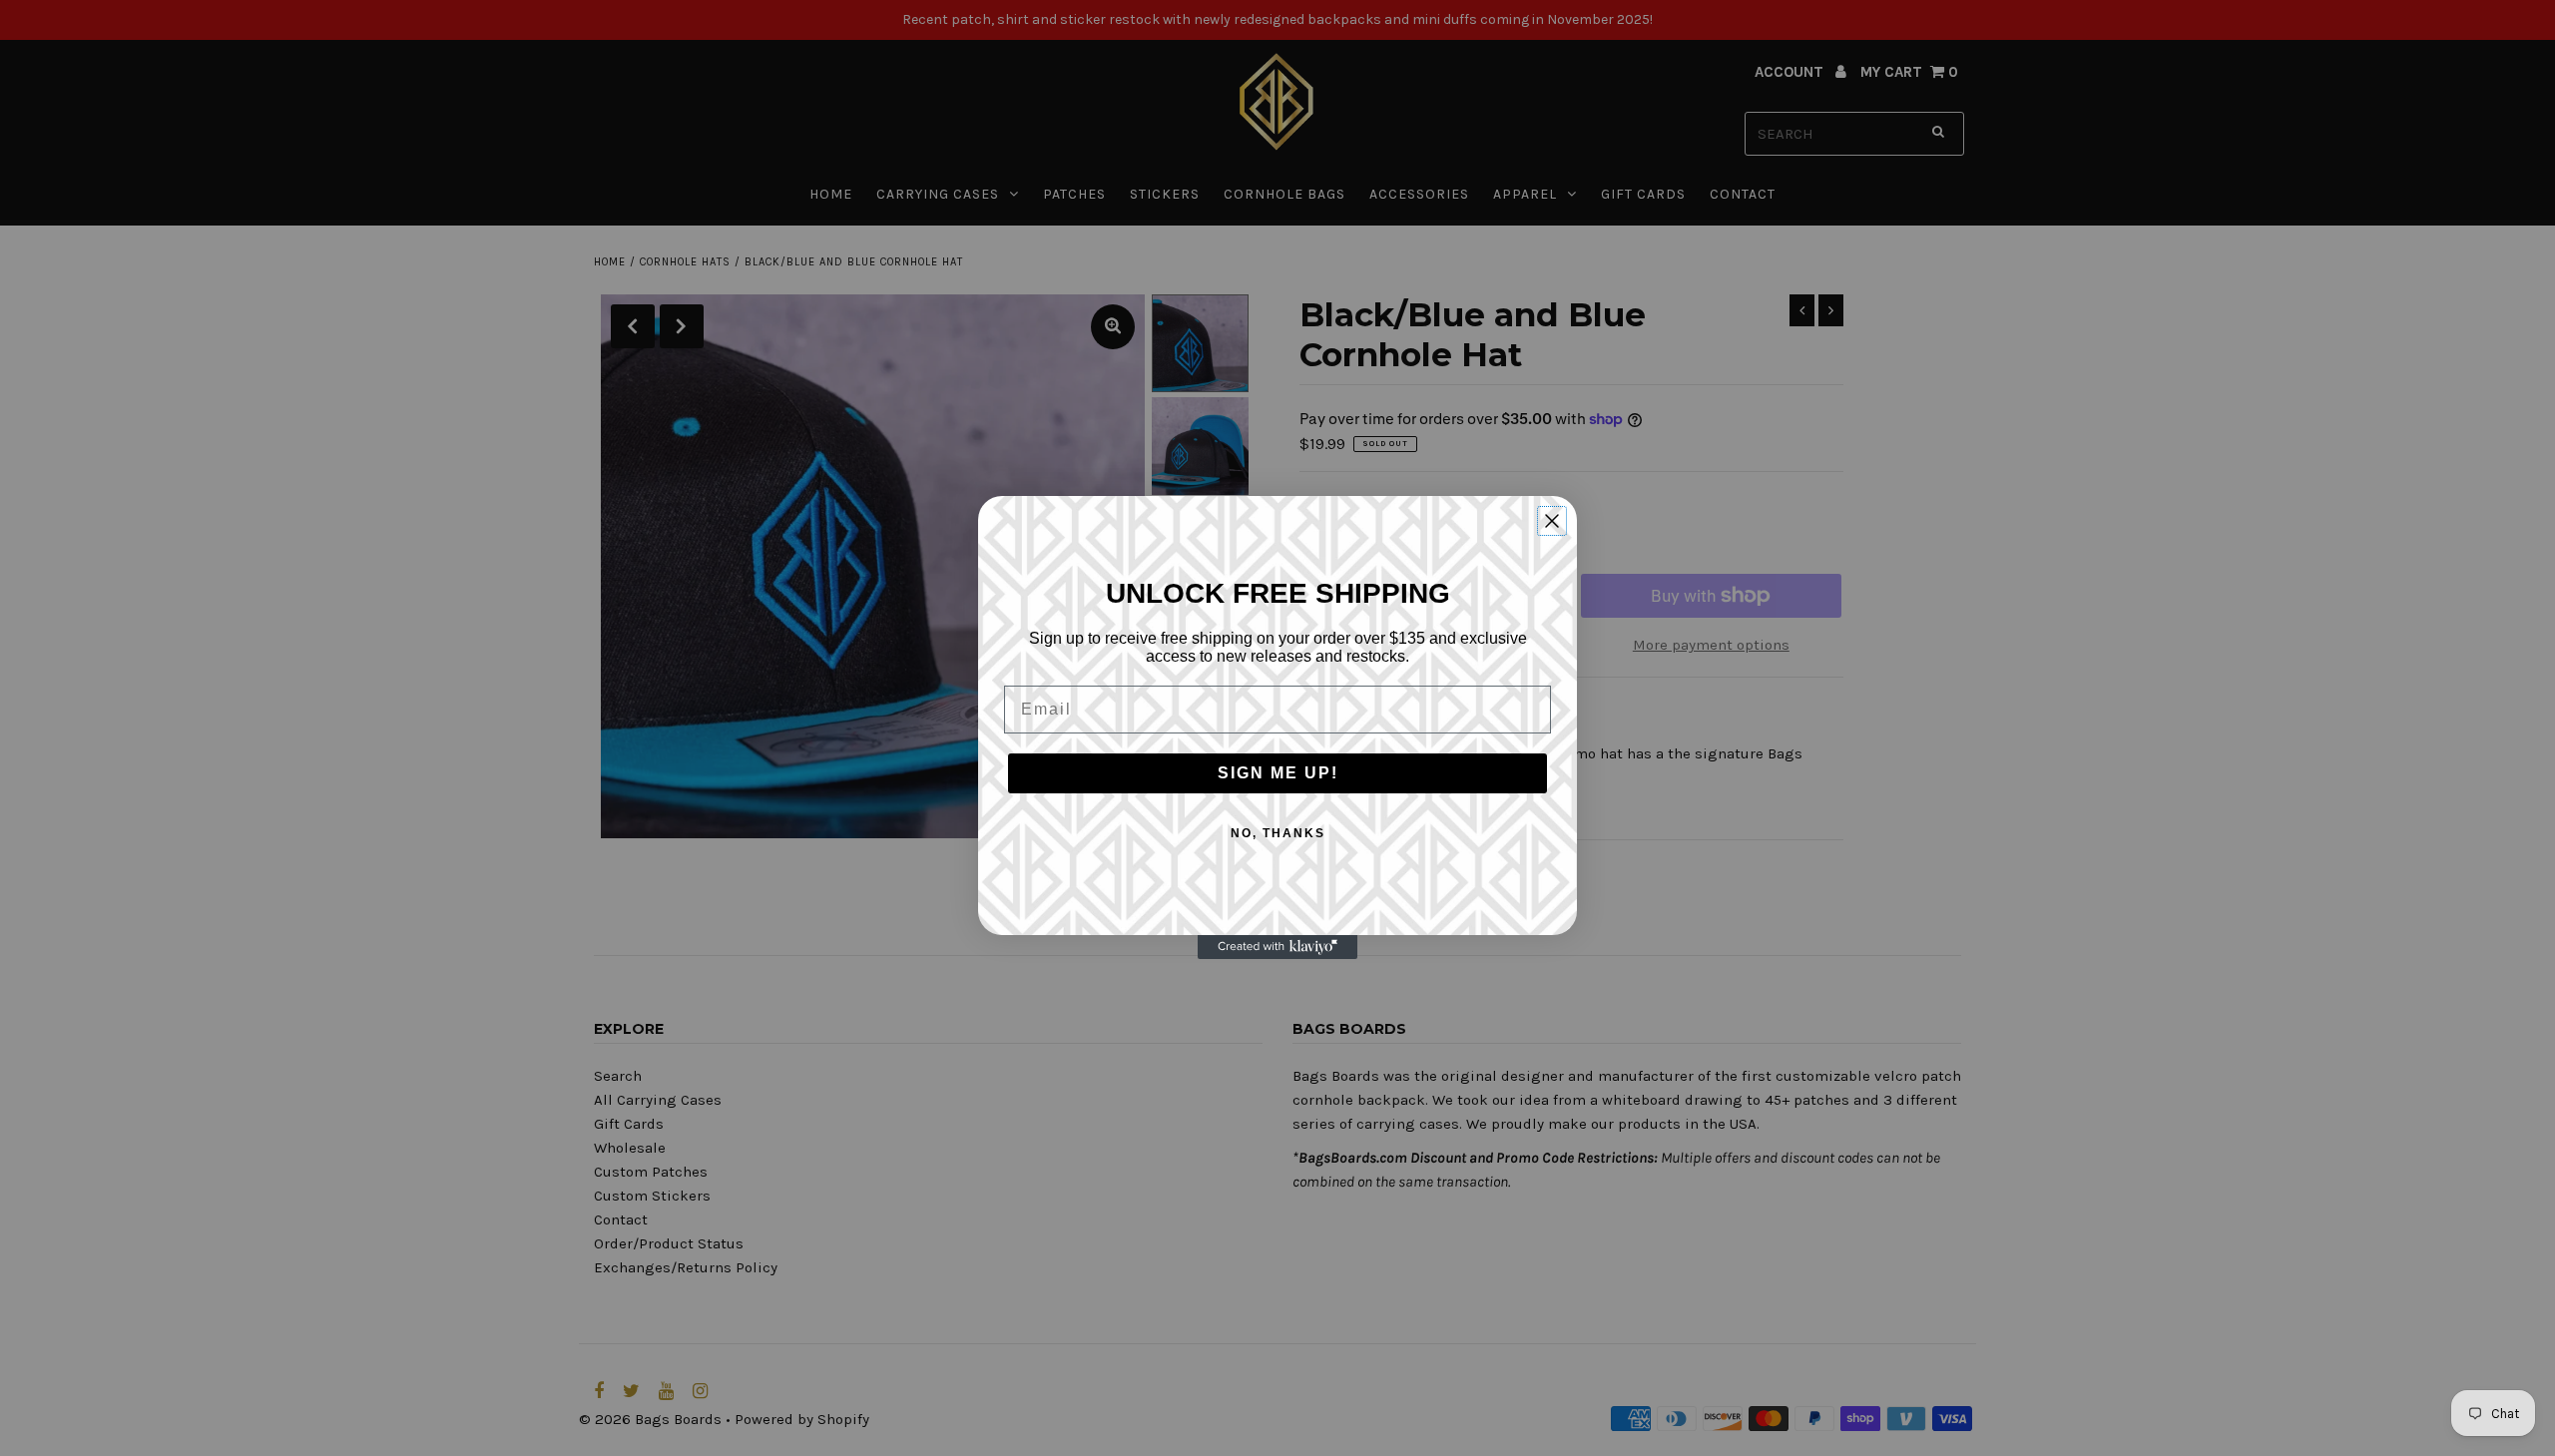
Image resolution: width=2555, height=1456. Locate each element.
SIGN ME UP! (1278, 773)
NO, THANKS (1278, 833)
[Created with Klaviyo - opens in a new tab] (1277, 948)
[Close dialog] (1552, 521)
